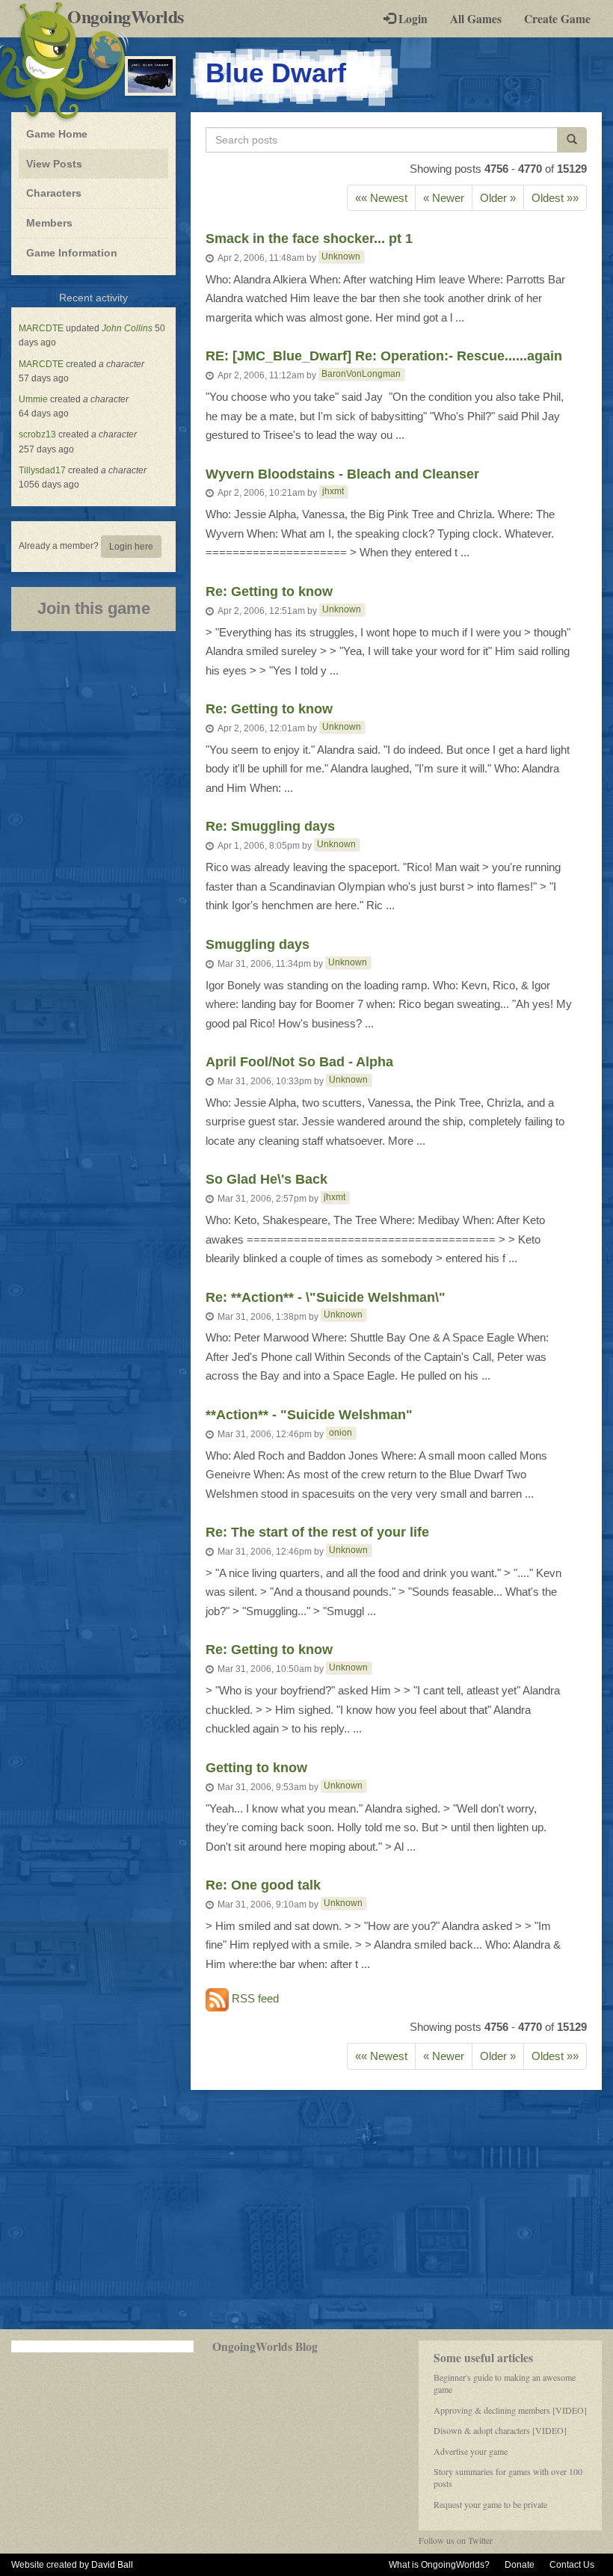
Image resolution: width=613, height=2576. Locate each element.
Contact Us (572, 2565)
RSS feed (254, 1999)
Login (412, 19)
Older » (498, 198)
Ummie (33, 399)
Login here (131, 547)
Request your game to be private (490, 2504)
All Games (476, 19)
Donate (520, 2565)
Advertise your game (471, 2451)
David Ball (112, 2565)
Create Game (557, 19)
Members (49, 223)
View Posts (54, 164)
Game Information (72, 253)
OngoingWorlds (131, 16)
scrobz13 (37, 434)
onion (341, 1433)
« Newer (444, 198)
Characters (53, 193)
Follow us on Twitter (456, 2540)
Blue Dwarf (276, 73)
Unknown (341, 256)
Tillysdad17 (42, 470)
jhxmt (333, 491)
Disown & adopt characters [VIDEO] (500, 2430)
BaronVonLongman (361, 374)
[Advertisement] (306, 2210)
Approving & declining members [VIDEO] (510, 2410)
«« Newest (381, 198)
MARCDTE (41, 328)
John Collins (127, 328)
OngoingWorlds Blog (265, 2346)
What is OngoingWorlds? (439, 2565)
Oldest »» (555, 198)
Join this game (94, 608)
